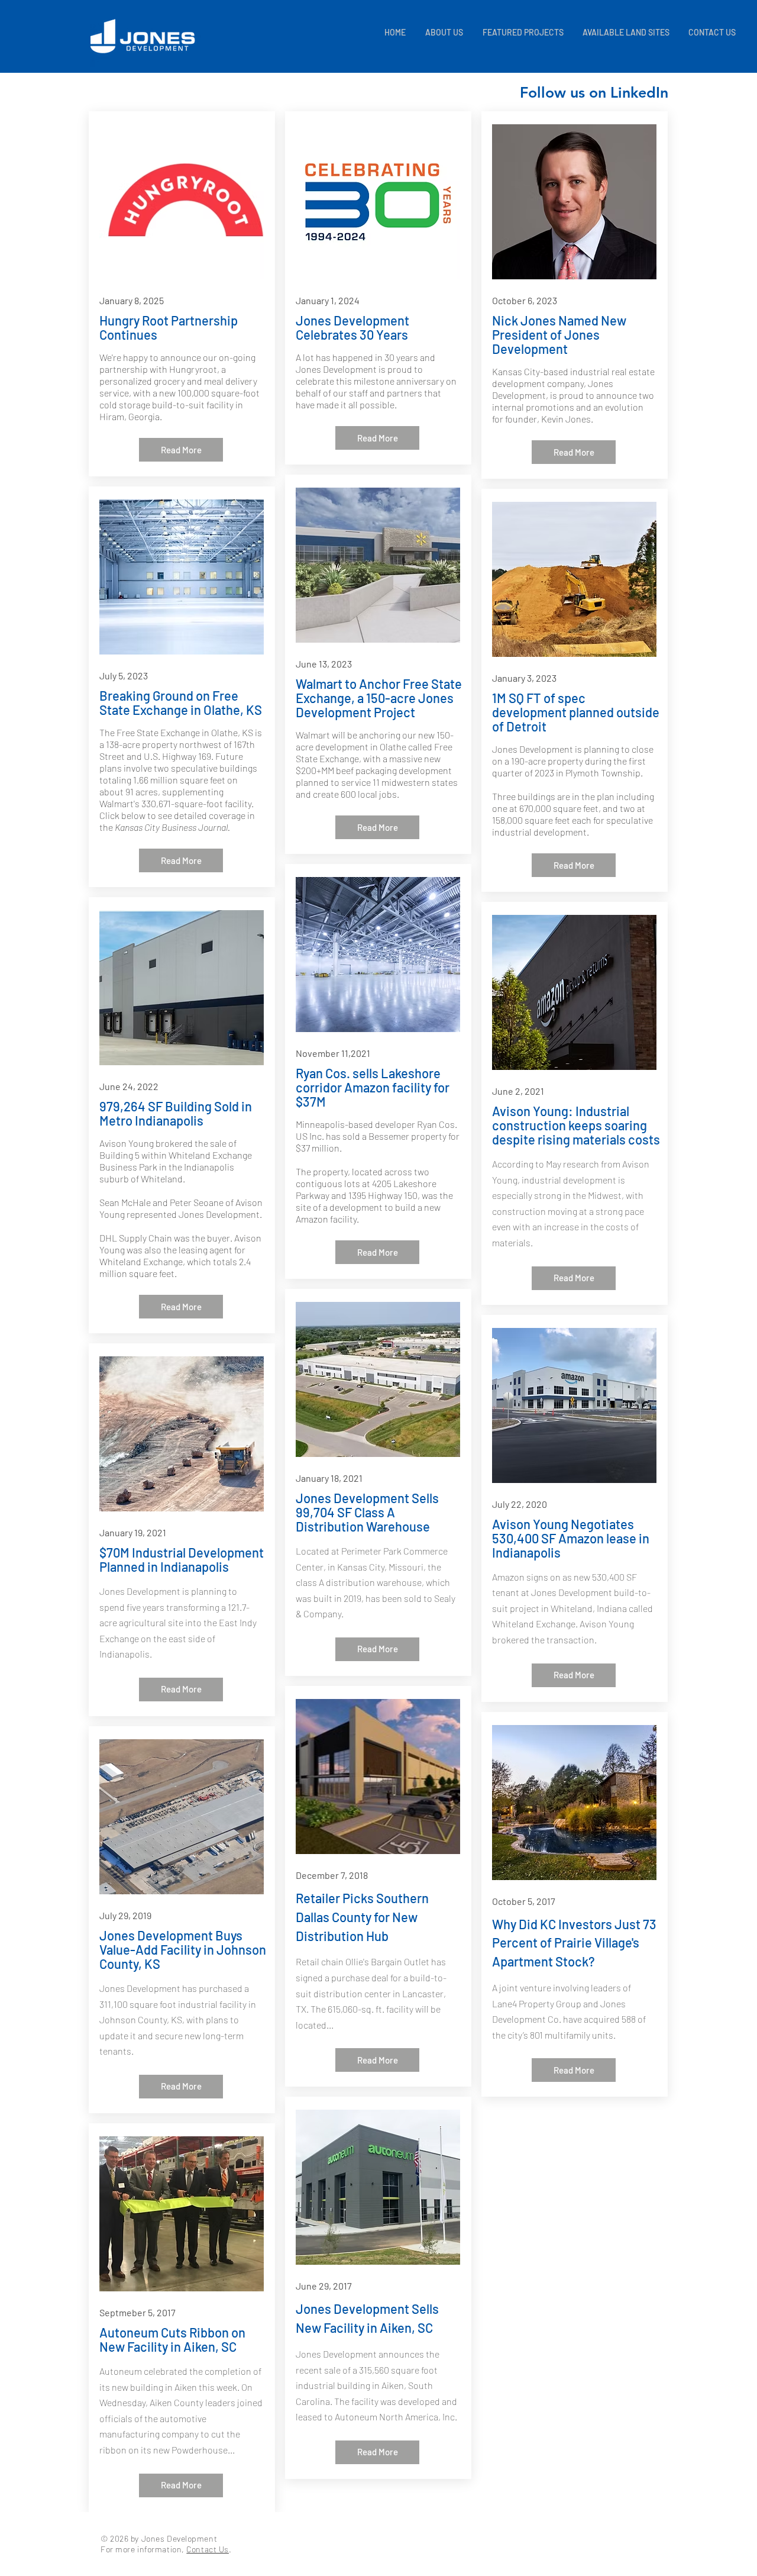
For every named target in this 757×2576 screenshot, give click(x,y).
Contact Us (208, 2549)
